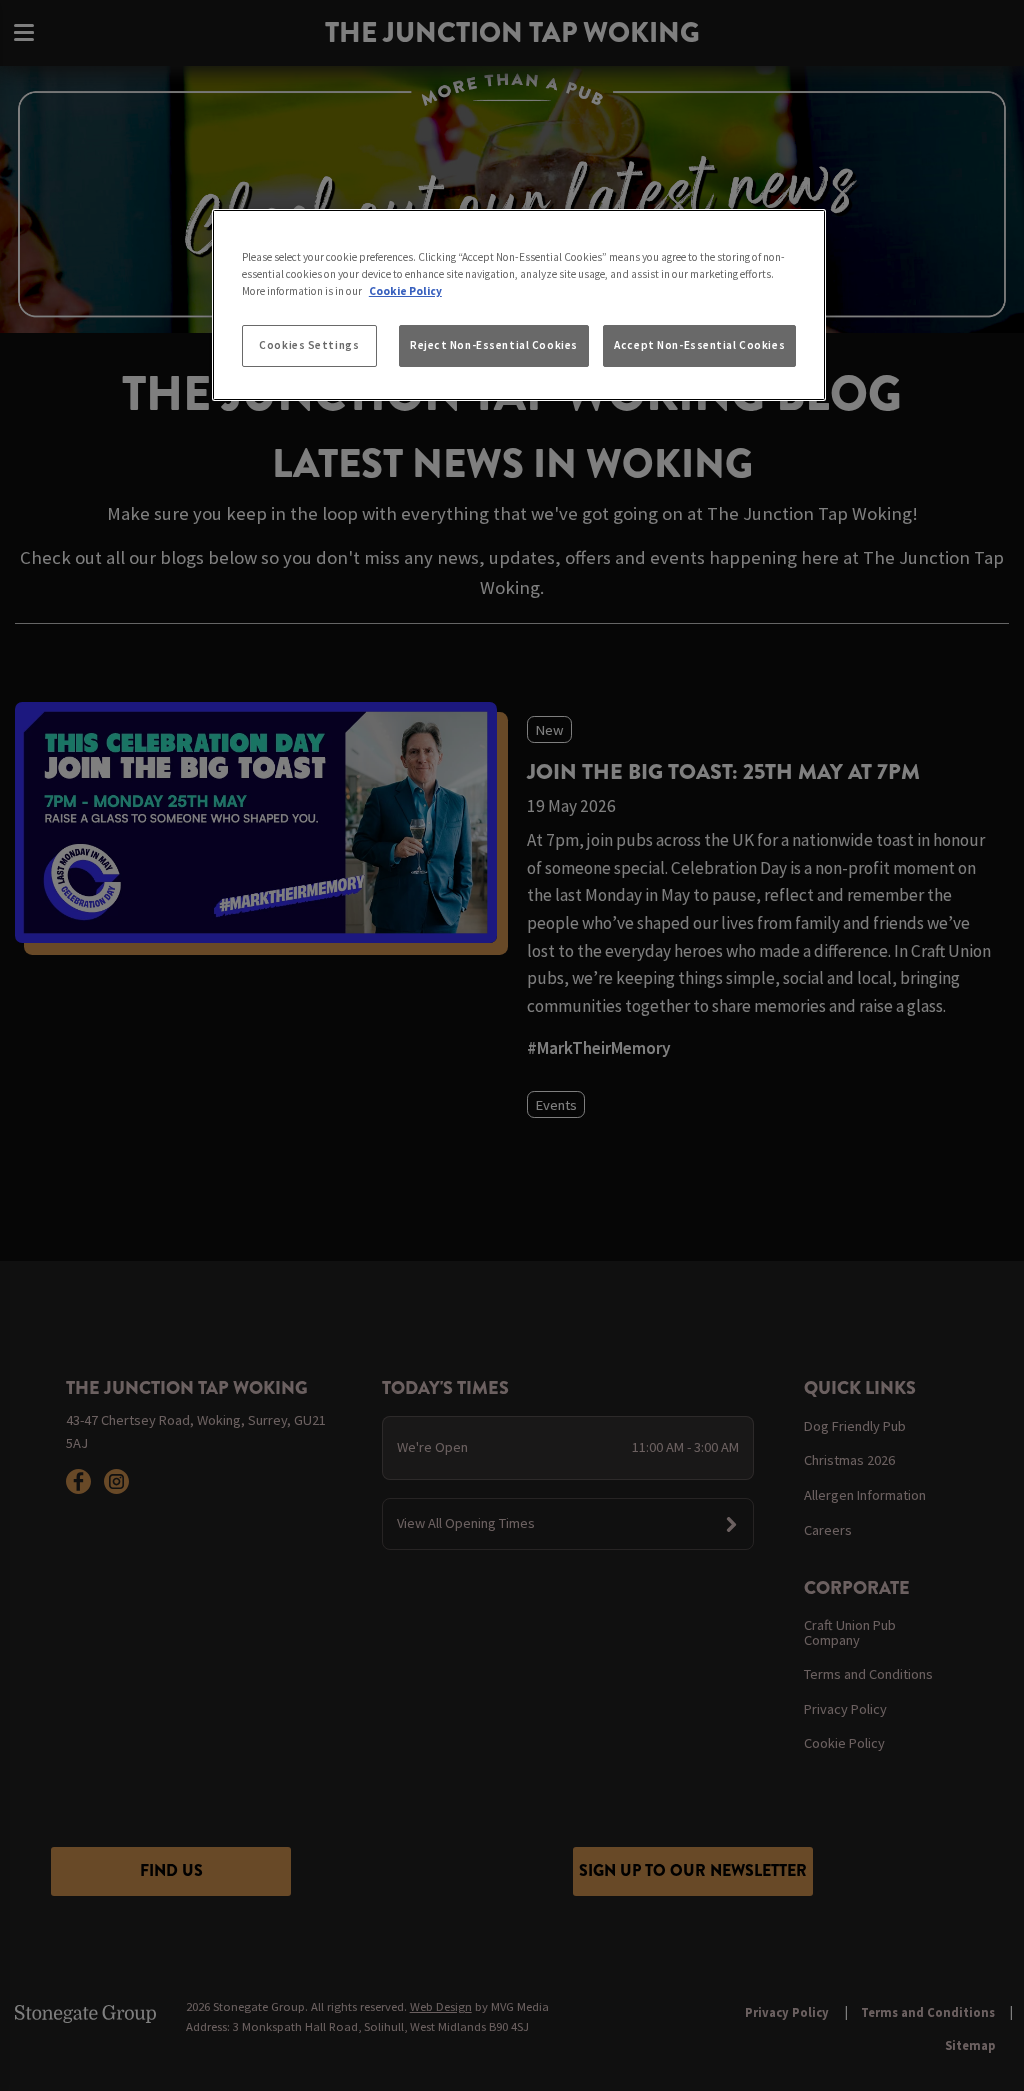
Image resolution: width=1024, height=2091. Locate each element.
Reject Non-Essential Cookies (494, 345)
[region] (519, 305)
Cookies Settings (309, 345)
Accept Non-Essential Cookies (699, 345)
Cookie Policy (405, 291)
